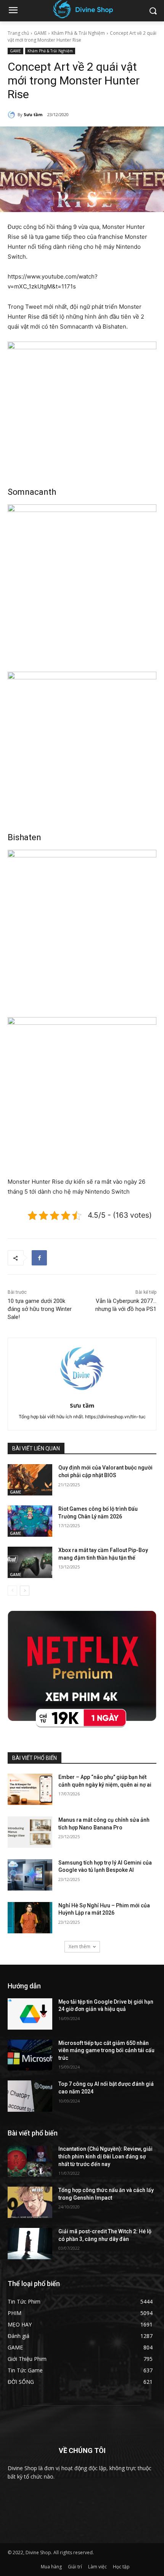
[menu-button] (13, 11)
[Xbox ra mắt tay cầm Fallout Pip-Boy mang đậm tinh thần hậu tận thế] (30, 1562)
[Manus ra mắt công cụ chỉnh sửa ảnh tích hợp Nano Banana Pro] (30, 1832)
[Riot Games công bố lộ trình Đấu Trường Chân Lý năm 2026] (30, 1521)
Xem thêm (80, 1947)
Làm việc (97, 2567)
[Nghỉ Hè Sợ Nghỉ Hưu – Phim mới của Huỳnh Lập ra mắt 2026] (30, 1918)
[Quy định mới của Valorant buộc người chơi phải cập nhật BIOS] (30, 1480)
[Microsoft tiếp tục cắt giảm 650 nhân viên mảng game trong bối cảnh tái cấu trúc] (30, 2055)
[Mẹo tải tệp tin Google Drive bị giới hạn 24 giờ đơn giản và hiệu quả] (30, 2014)
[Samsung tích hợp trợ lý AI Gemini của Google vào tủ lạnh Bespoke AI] (30, 1875)
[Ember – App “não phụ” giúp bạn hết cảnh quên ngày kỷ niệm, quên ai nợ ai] (30, 1789)
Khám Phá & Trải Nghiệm (78, 33)
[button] (153, 11)
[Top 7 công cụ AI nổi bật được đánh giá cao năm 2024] (30, 2096)
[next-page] (25, 1591)
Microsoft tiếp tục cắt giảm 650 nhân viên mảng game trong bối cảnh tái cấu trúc (106, 2050)
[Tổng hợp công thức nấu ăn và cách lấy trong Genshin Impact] (30, 2202)
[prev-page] (12, 1591)
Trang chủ (18, 33)
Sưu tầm (33, 114)
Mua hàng (51, 2567)
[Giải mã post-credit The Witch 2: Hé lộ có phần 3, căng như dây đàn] (30, 2244)
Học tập (121, 2567)
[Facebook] (39, 1258)
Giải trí (75, 2567)
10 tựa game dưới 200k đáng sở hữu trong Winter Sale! (40, 1309)
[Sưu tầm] (13, 115)
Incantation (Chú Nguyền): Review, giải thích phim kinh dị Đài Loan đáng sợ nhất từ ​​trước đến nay (105, 2156)
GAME (40, 33)
